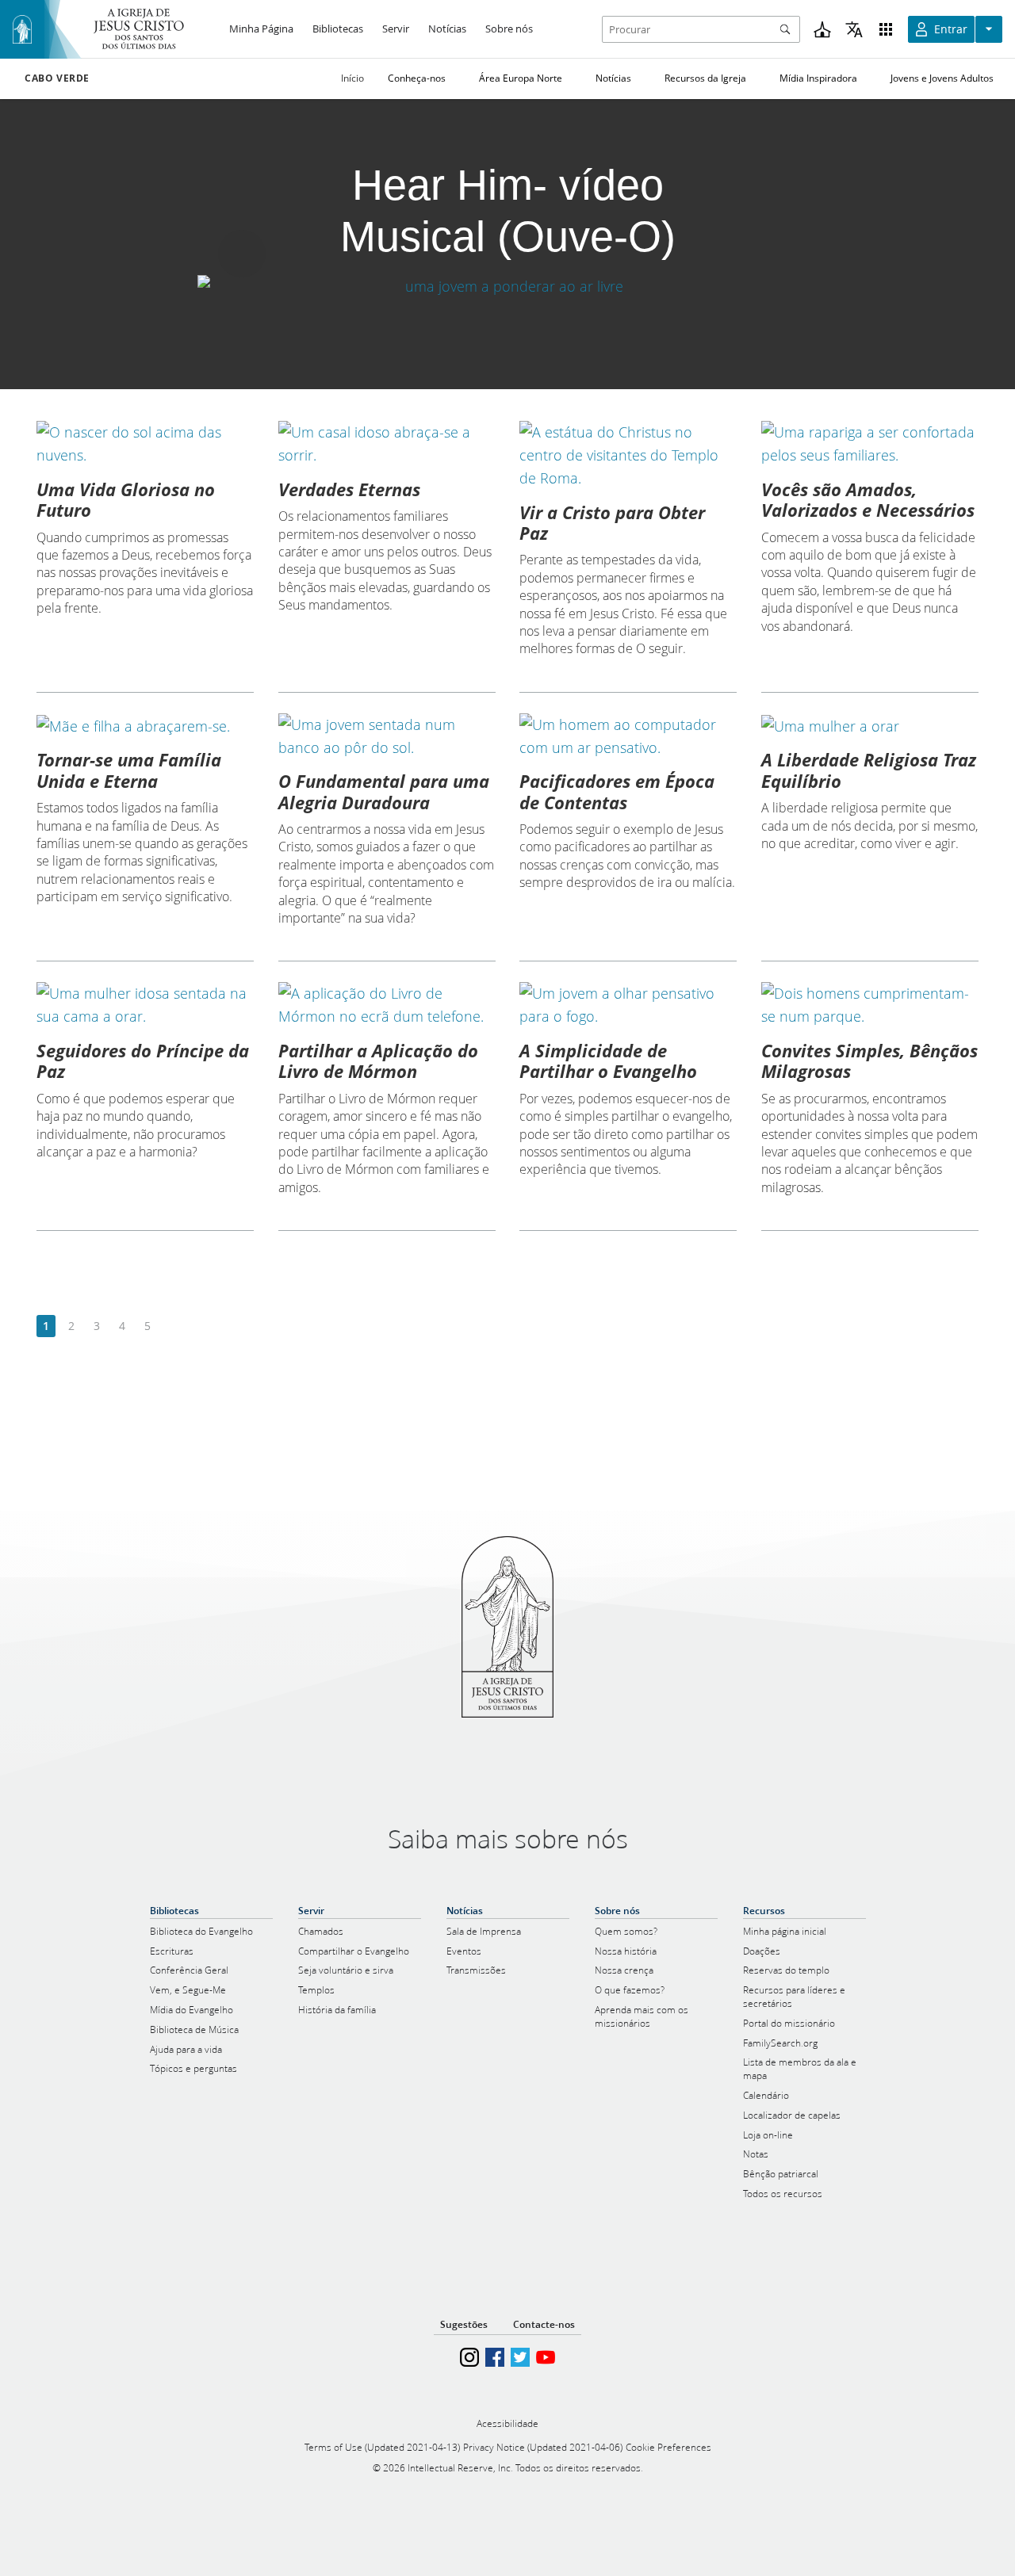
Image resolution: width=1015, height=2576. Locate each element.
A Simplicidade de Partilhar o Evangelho (608, 1061)
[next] (172, 1326)
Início (352, 78)
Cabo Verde (57, 78)
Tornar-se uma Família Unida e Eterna (129, 770)
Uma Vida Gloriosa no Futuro (126, 499)
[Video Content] (507, 287)
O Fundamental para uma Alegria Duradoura (384, 791)
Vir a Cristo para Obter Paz (612, 522)
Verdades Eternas (349, 489)
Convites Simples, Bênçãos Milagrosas (869, 1061)
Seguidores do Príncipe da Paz (143, 1061)
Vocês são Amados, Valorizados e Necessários (868, 499)
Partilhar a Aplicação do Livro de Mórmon (378, 1061)
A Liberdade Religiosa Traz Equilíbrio (869, 770)
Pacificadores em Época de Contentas (617, 791)
